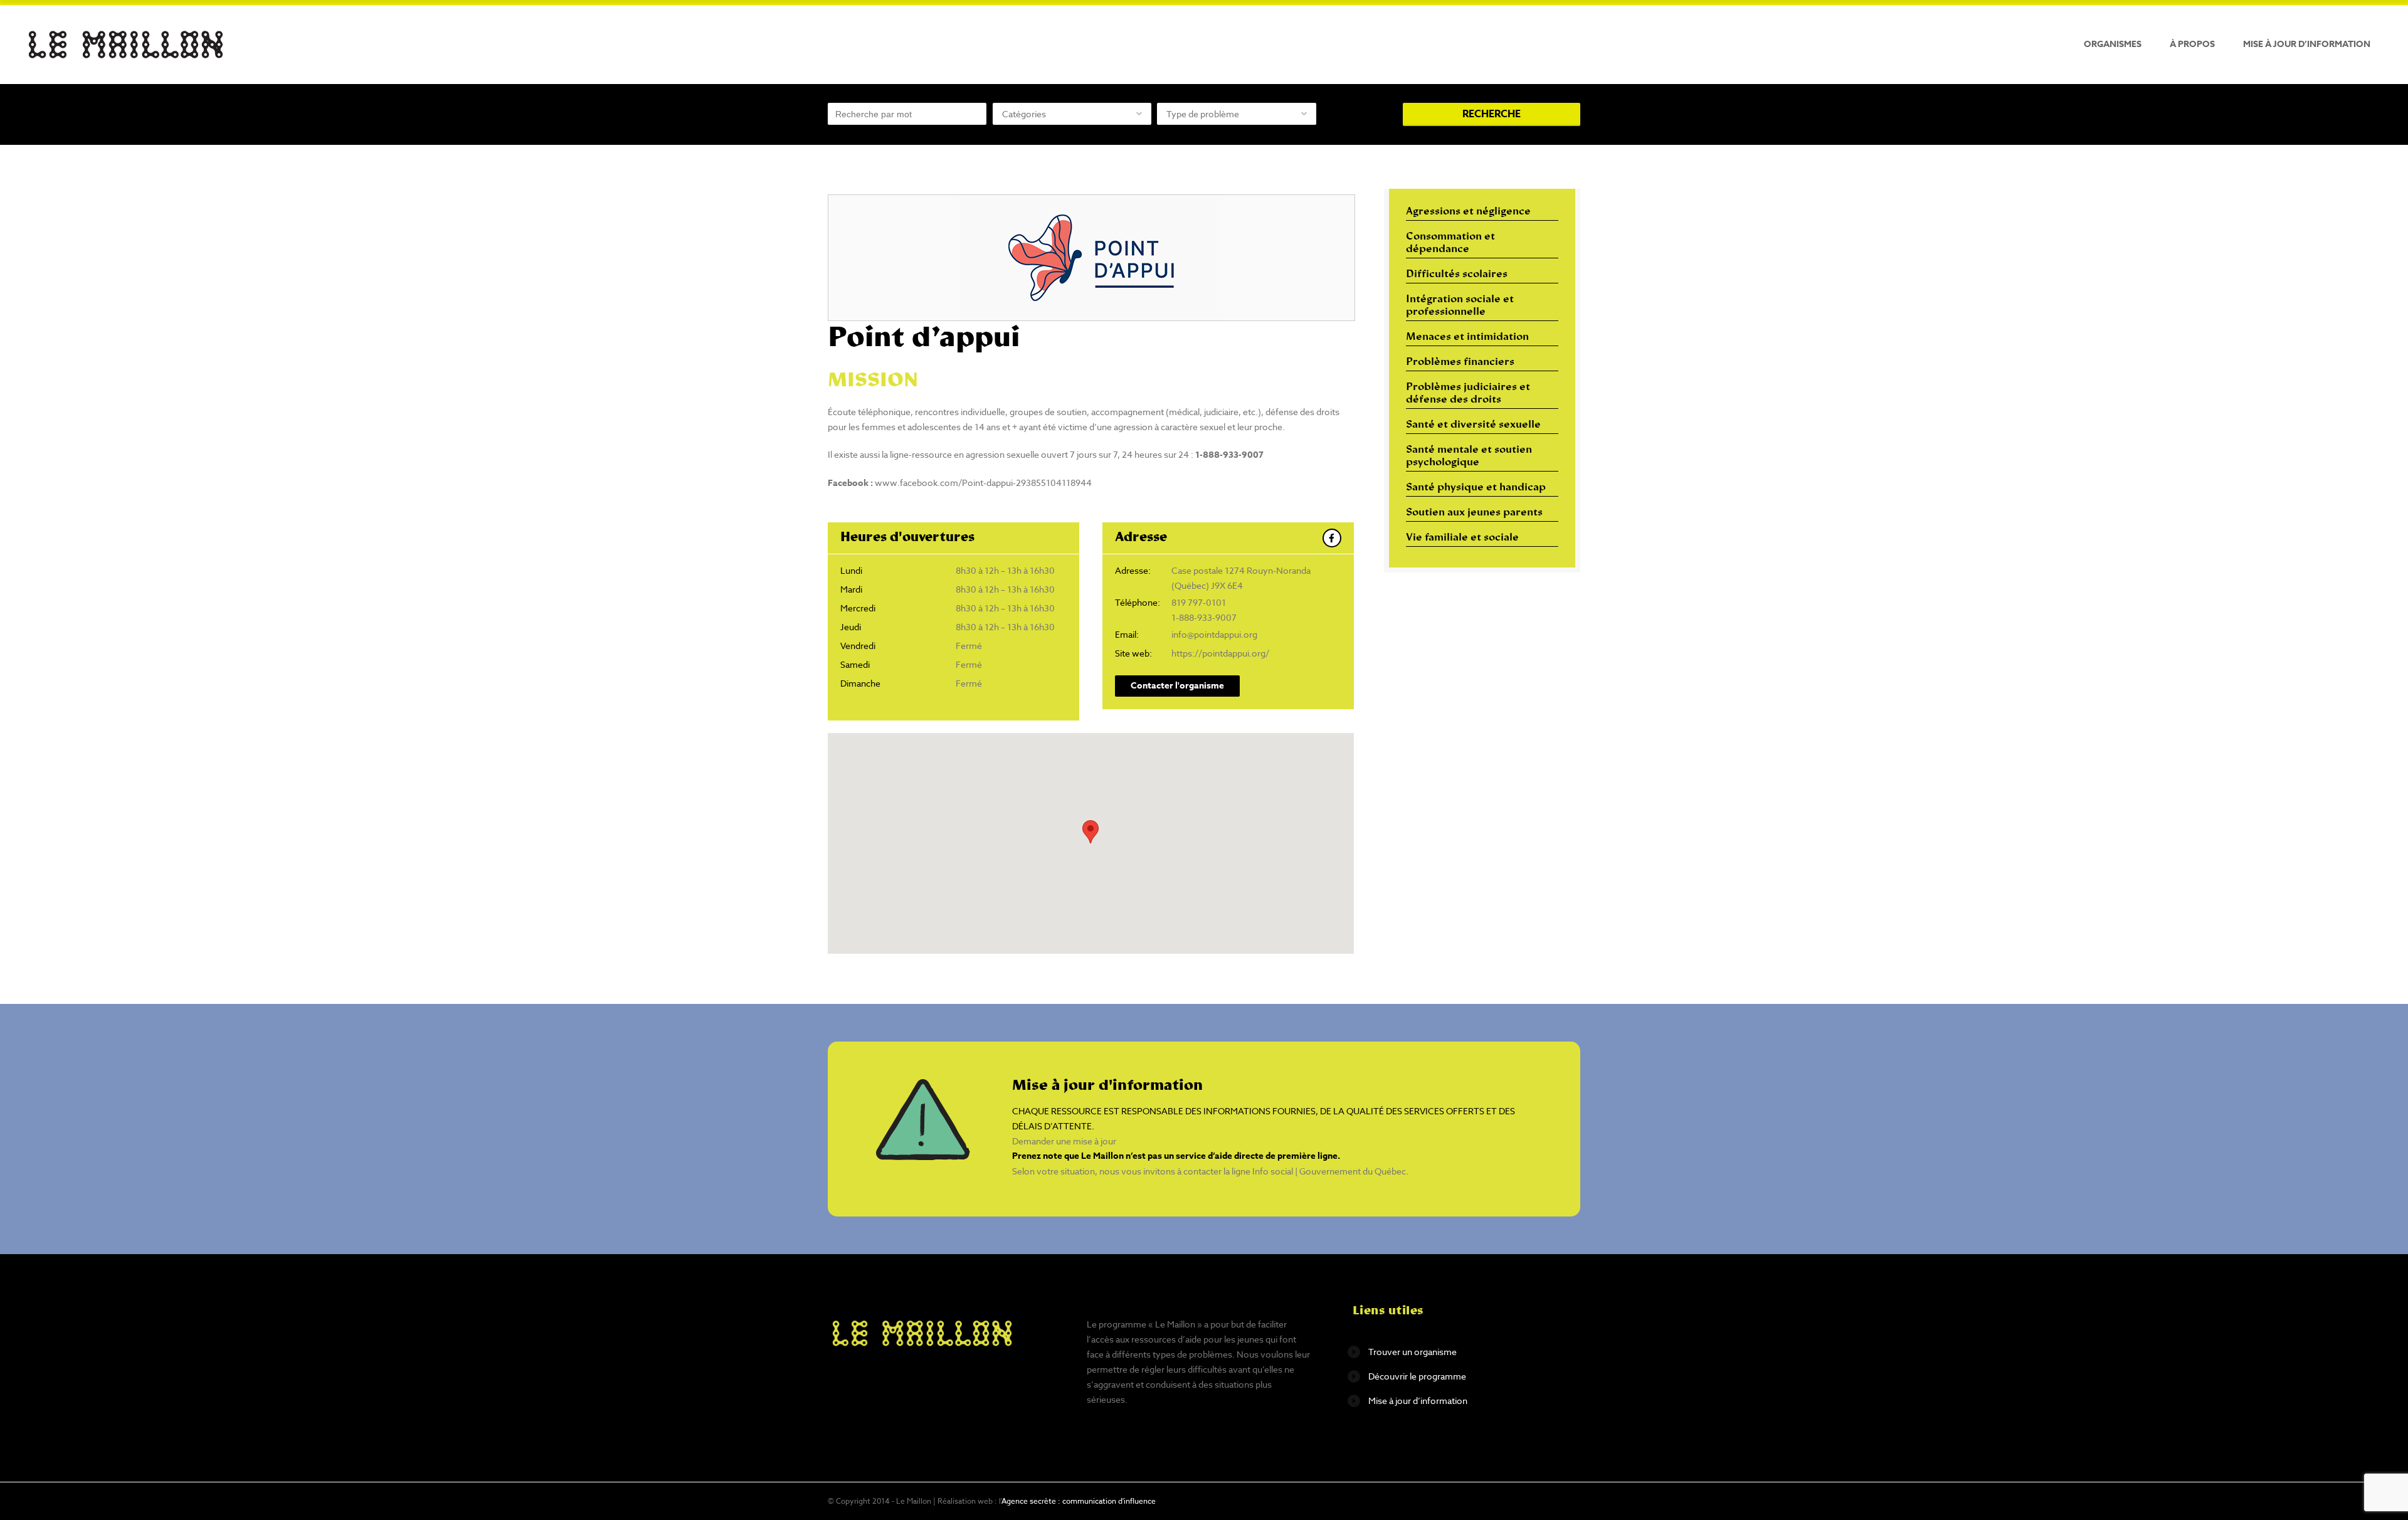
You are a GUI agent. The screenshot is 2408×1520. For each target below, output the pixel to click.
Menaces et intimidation (1467, 337)
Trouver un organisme (1413, 1352)
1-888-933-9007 (1204, 617)
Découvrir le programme (1417, 1376)
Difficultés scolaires (1457, 275)
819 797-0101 (1199, 602)
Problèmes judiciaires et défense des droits (1468, 394)
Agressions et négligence (1468, 212)
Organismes (2113, 44)
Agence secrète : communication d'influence (1079, 1501)
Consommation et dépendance (1450, 243)
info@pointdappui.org (1214, 634)
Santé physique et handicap (1476, 488)
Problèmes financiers (1460, 362)
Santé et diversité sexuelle (1473, 425)
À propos (2192, 44)
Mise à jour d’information (2307, 44)
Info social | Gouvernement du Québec (1329, 1171)
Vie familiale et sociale (1462, 538)
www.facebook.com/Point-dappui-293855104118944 (983, 483)
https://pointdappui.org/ (1220, 653)
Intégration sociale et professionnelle (1460, 306)
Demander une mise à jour (1064, 1141)
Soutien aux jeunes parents (1474, 513)
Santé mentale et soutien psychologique (1469, 457)
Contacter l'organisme (1177, 686)
